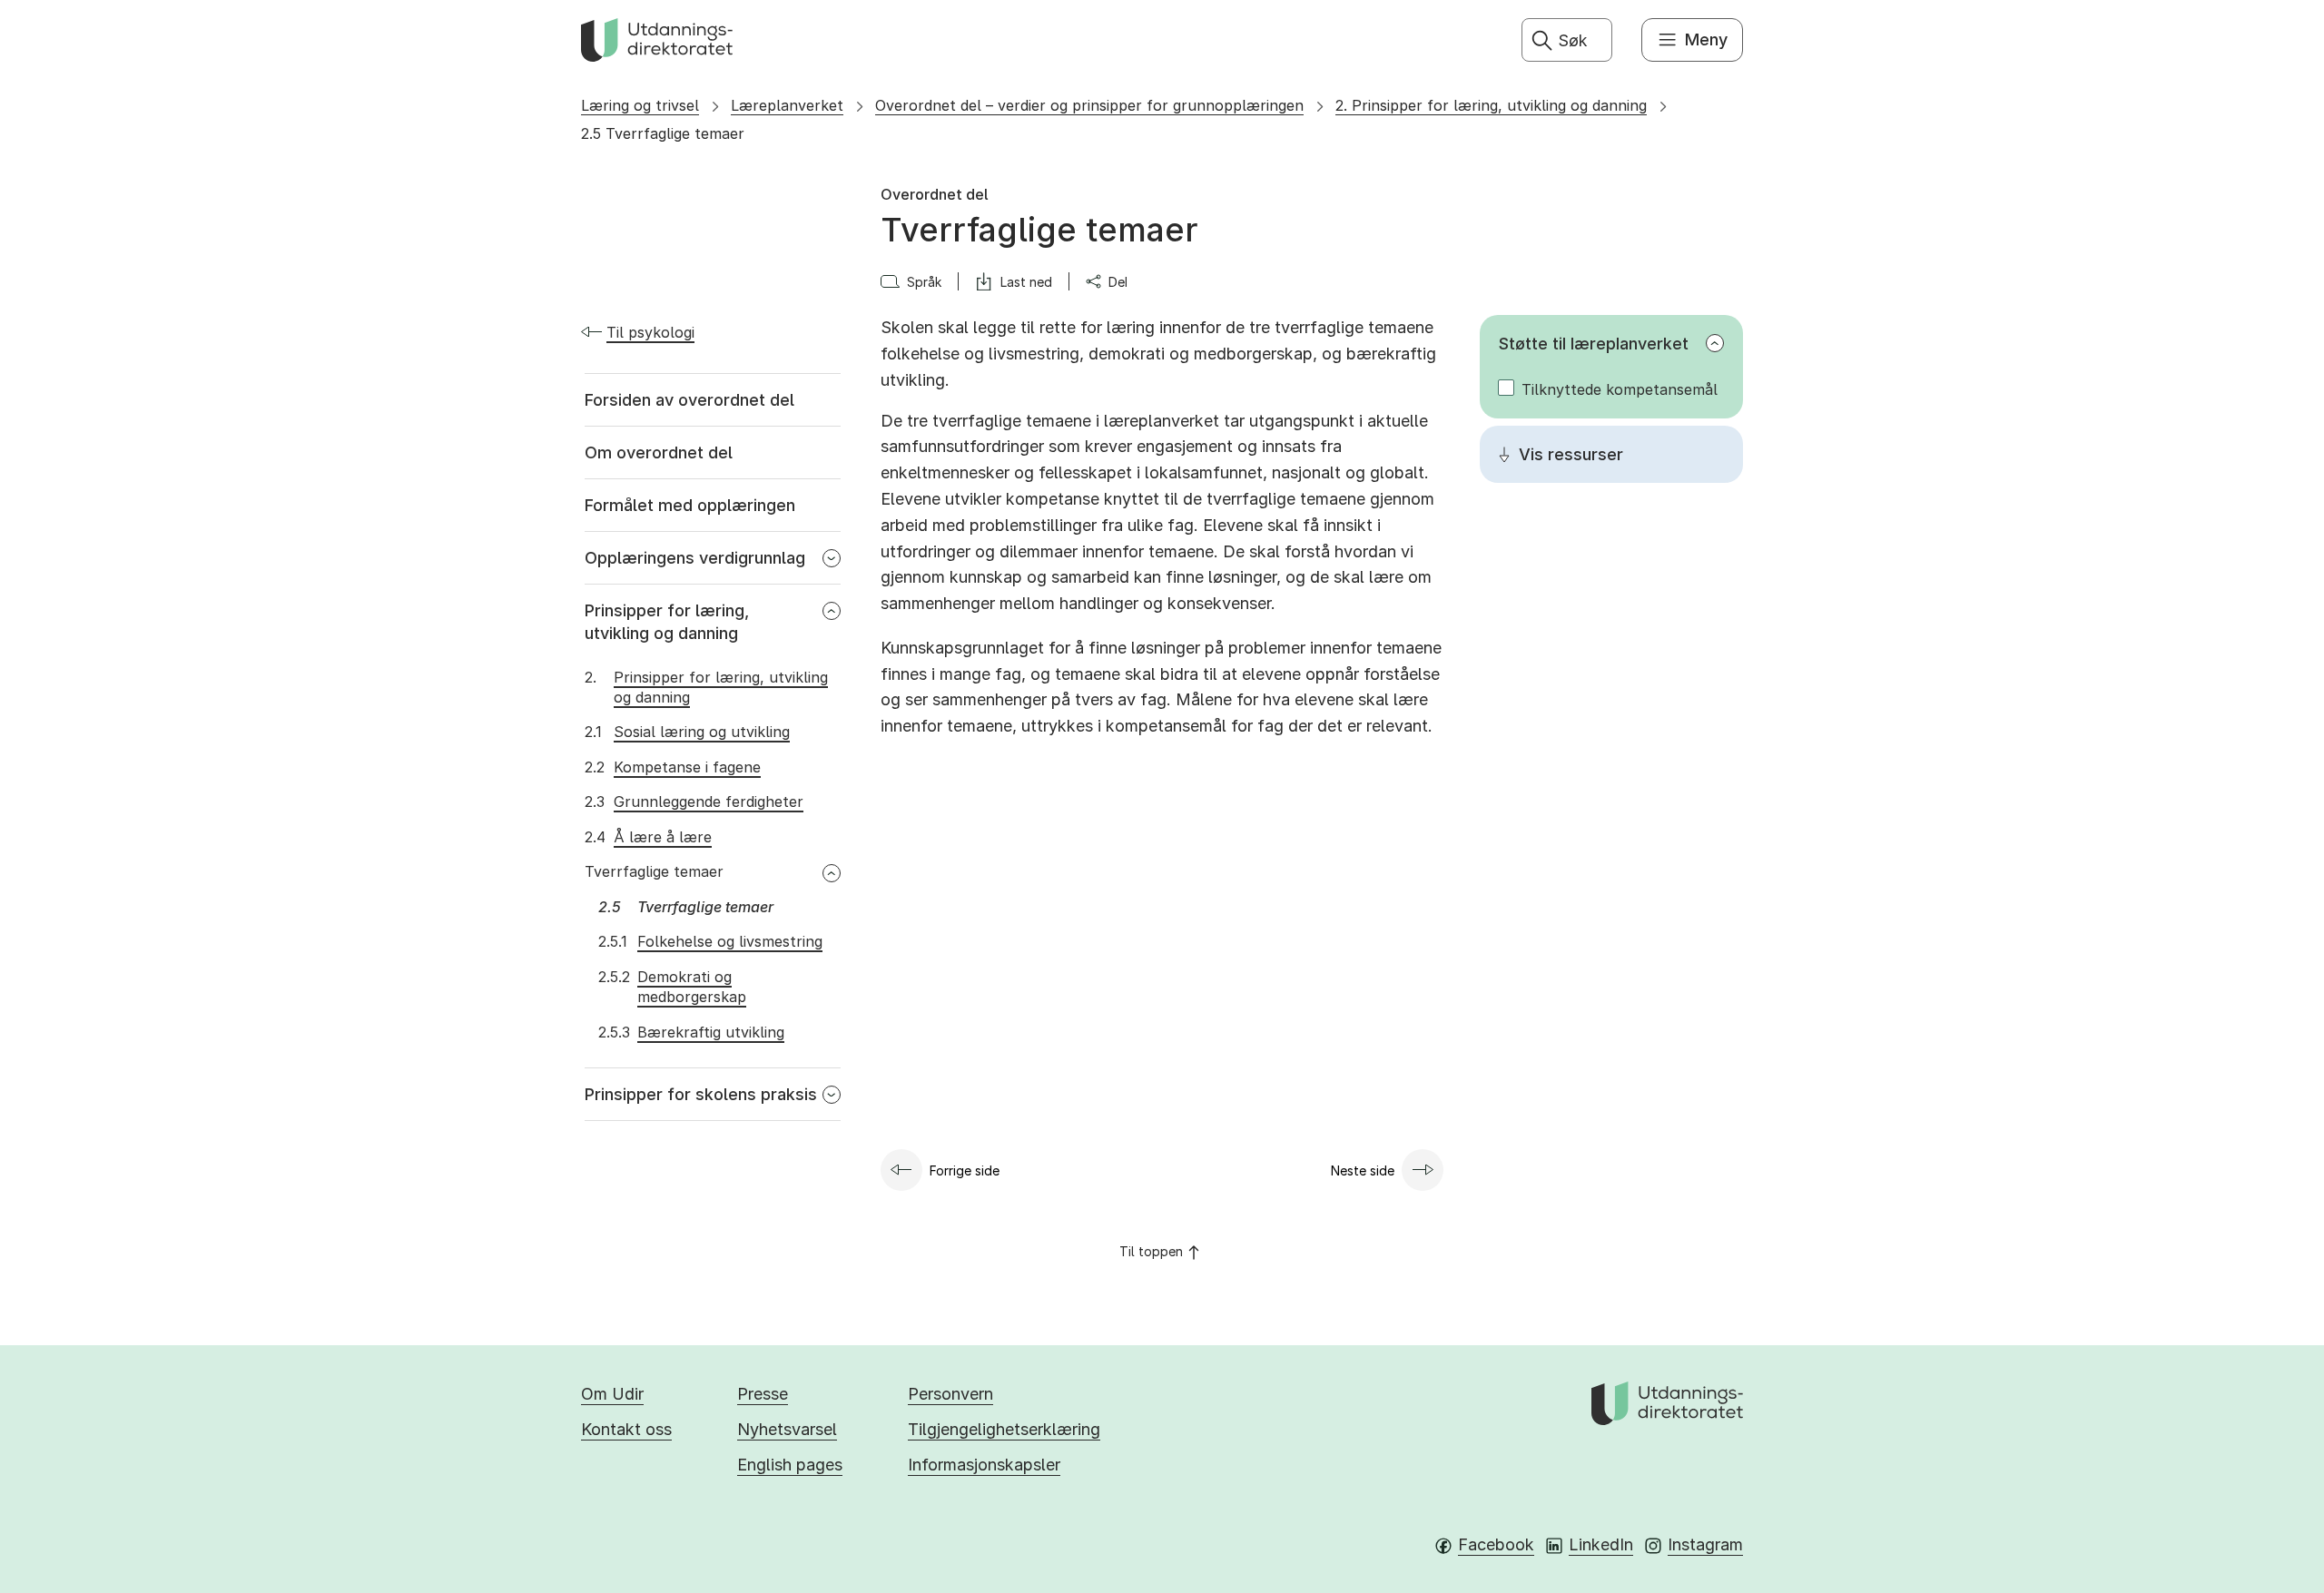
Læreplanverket (787, 105)
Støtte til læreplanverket (1594, 344)
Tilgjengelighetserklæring (1004, 1429)
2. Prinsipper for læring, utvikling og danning (1491, 105)
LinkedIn (1601, 1544)
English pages (790, 1465)
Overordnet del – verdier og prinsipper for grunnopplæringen (1089, 105)
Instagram (1705, 1544)
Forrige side (965, 1170)
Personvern (950, 1394)
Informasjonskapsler (984, 1465)
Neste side (1363, 1170)
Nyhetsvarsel (787, 1429)
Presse (763, 1394)
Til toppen (1151, 1251)
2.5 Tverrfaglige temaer (663, 133)
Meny (1706, 39)
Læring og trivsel (640, 105)
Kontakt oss (626, 1429)
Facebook (1496, 1544)
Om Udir (612, 1394)
